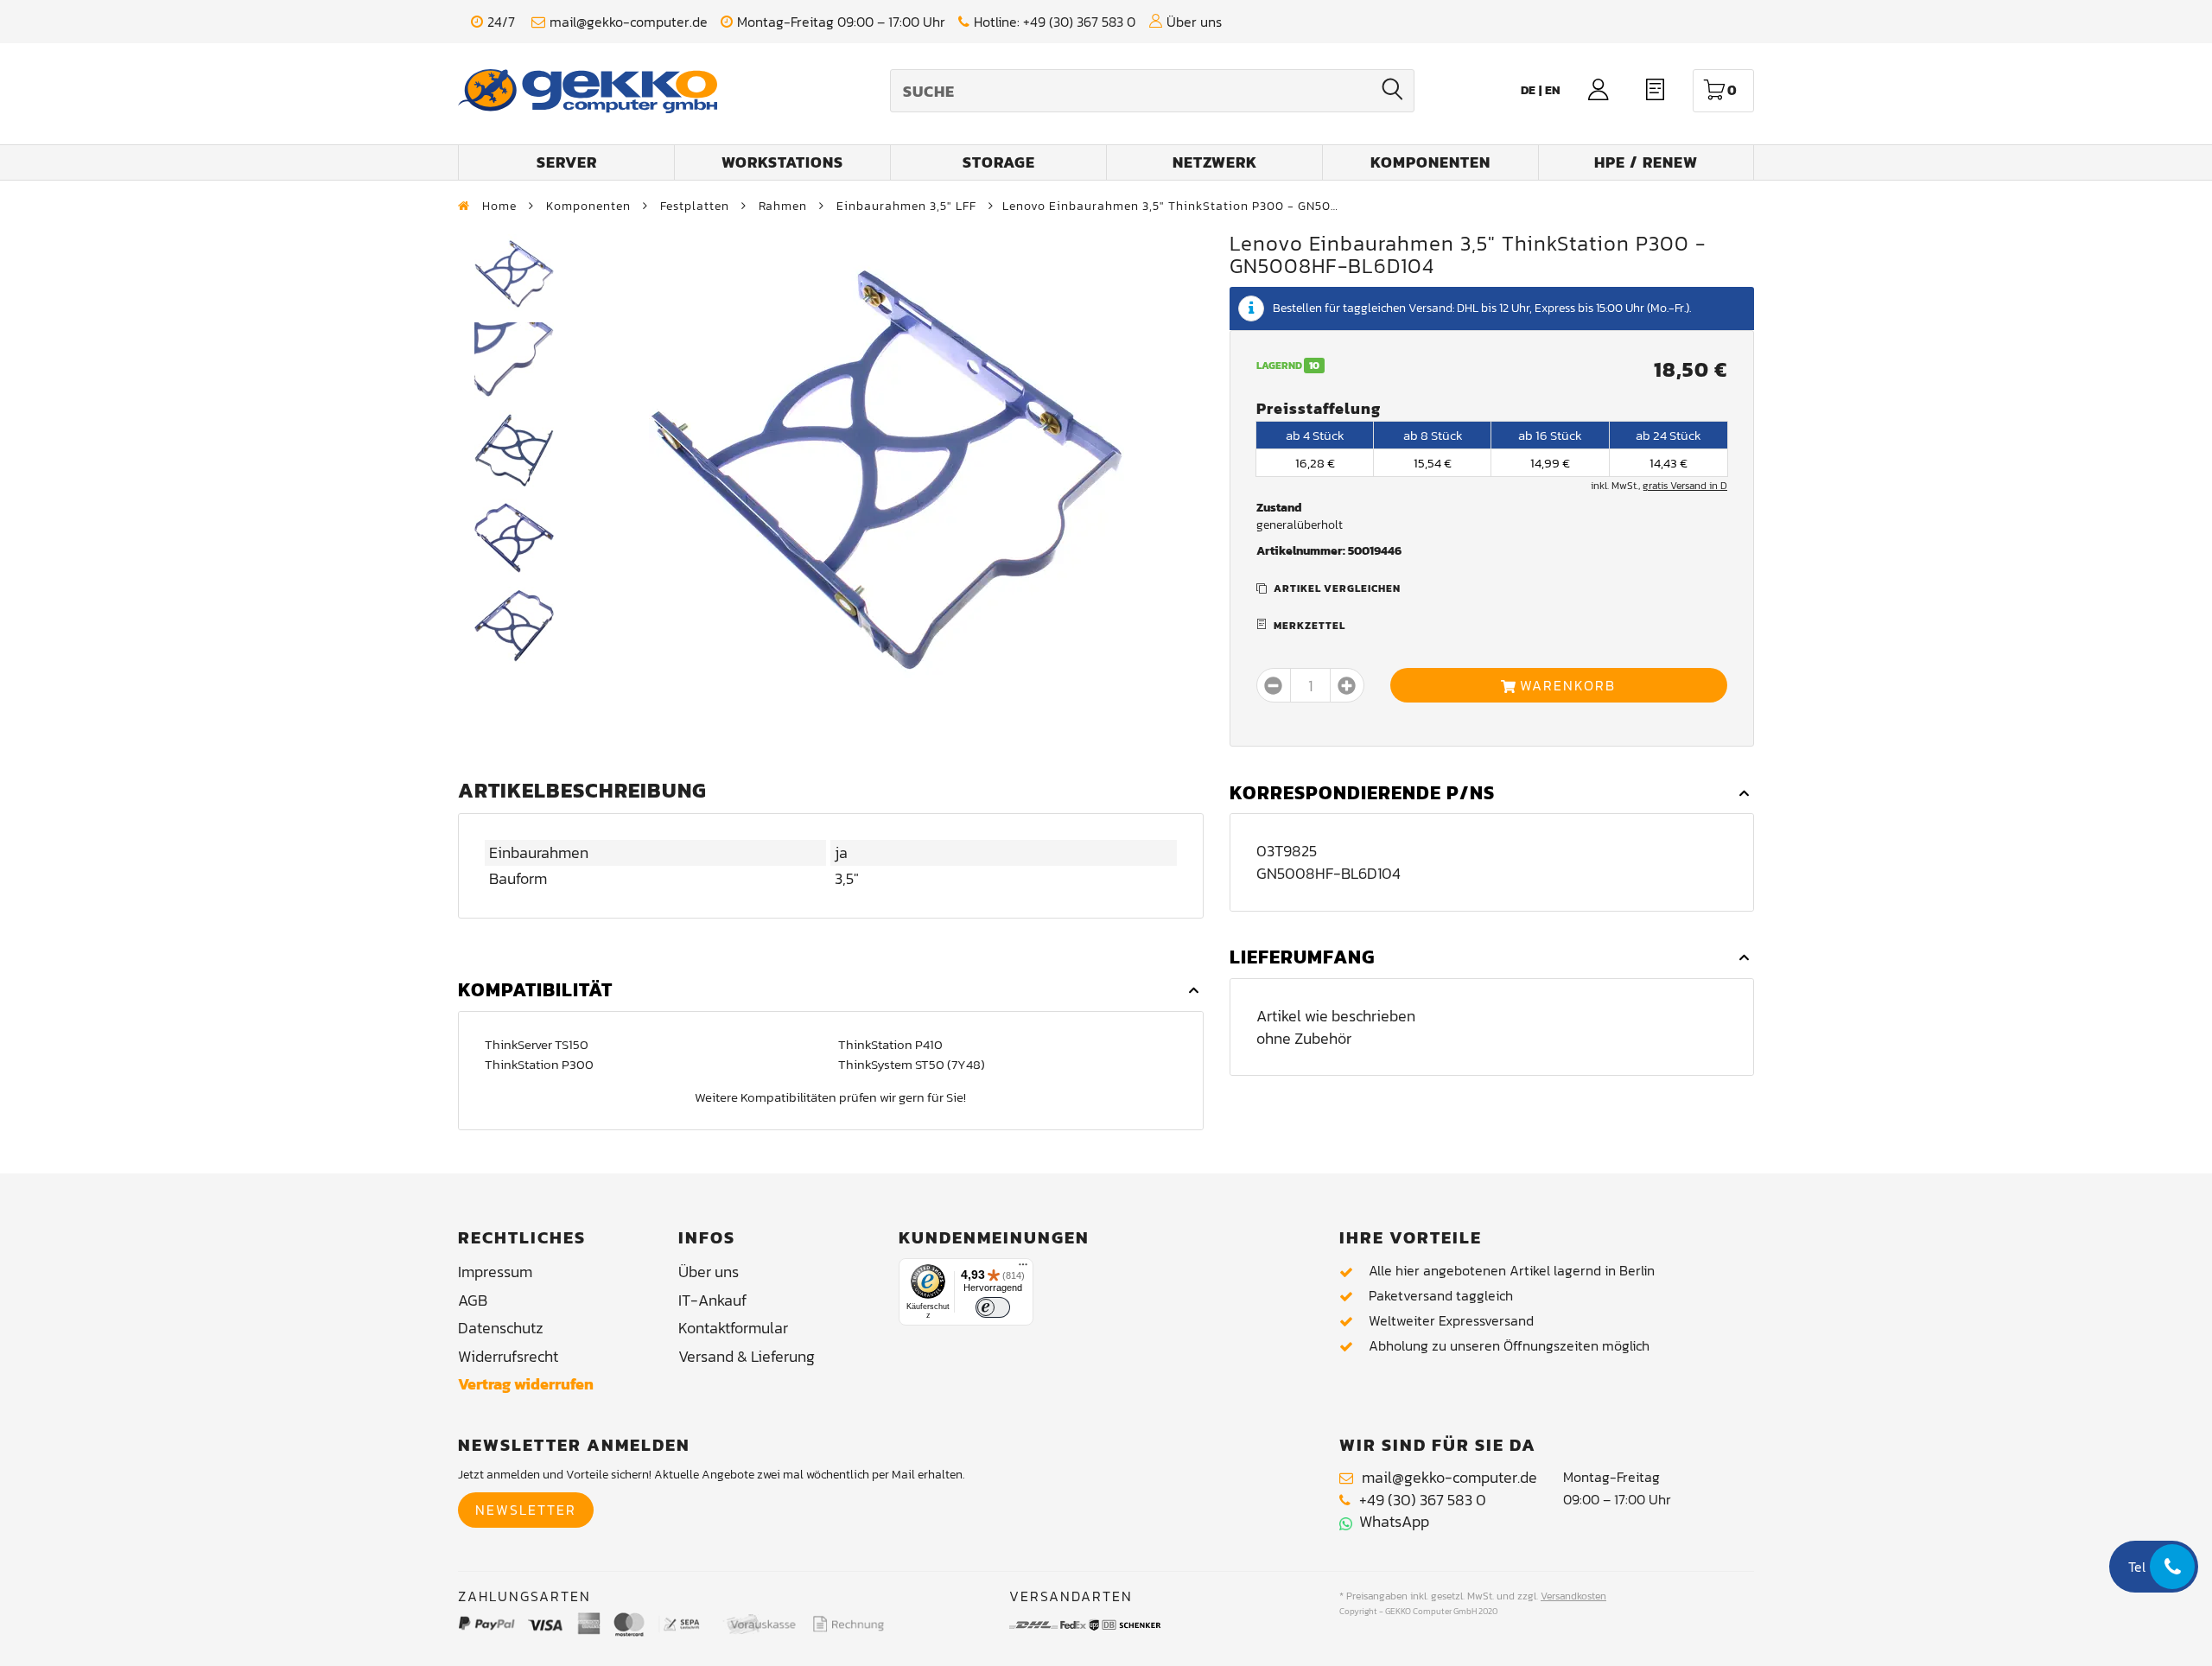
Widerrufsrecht (508, 1356)
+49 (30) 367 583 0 (1079, 22)
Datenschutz (501, 1328)
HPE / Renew (1646, 162)
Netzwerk (1215, 162)
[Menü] (1023, 1269)
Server (567, 162)
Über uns (1194, 22)
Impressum (495, 1272)
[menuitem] (1553, 90)
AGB (473, 1300)
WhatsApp (1391, 1521)
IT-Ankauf (712, 1300)
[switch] (993, 1307)
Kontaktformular (733, 1328)
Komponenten (1430, 162)
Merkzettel (1309, 626)
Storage (999, 162)
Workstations (782, 162)
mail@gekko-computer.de (629, 22)
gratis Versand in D (1685, 486)
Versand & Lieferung (747, 1356)
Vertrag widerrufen (526, 1384)
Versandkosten (1573, 1596)
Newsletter (526, 1510)
